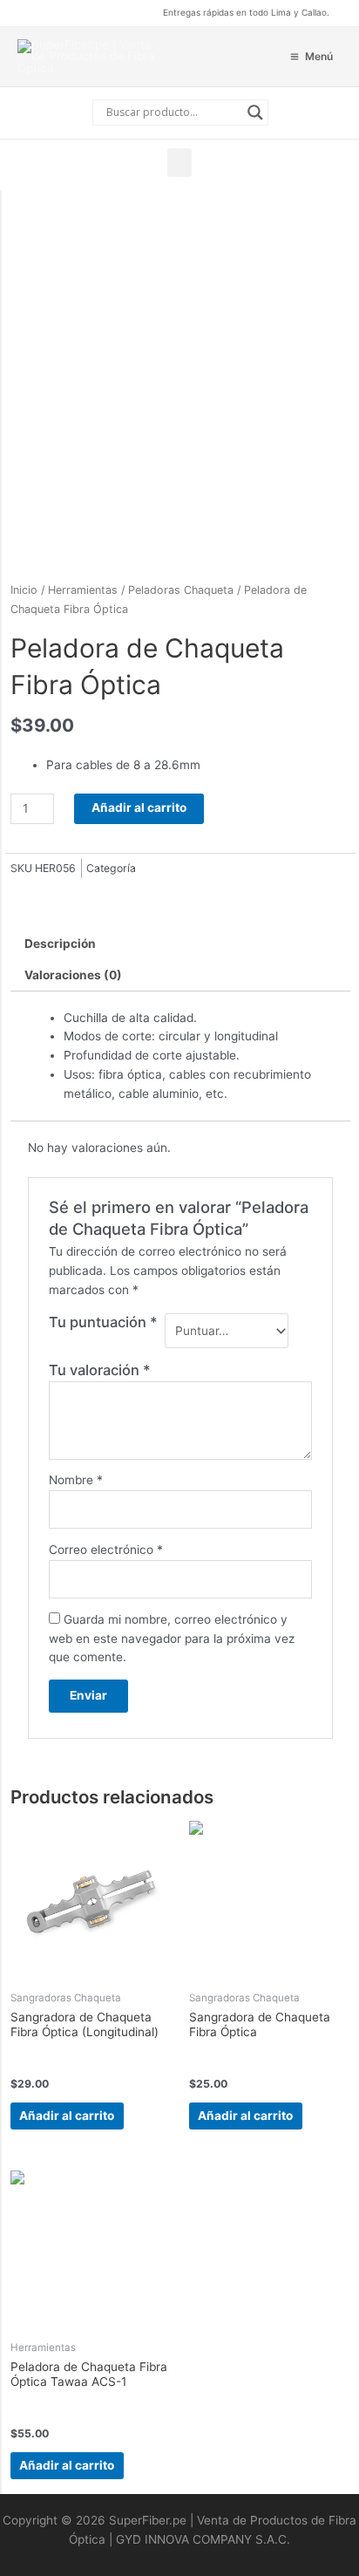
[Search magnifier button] (255, 112)
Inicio (24, 590)
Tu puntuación (103, 1322)
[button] (179, 163)
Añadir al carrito (139, 808)
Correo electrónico (106, 1550)
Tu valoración (100, 1370)
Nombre (76, 1480)
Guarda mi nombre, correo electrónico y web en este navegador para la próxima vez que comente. (172, 1639)
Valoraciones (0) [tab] (73, 975)
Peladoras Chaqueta (181, 590)
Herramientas (83, 590)
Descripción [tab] (60, 944)
